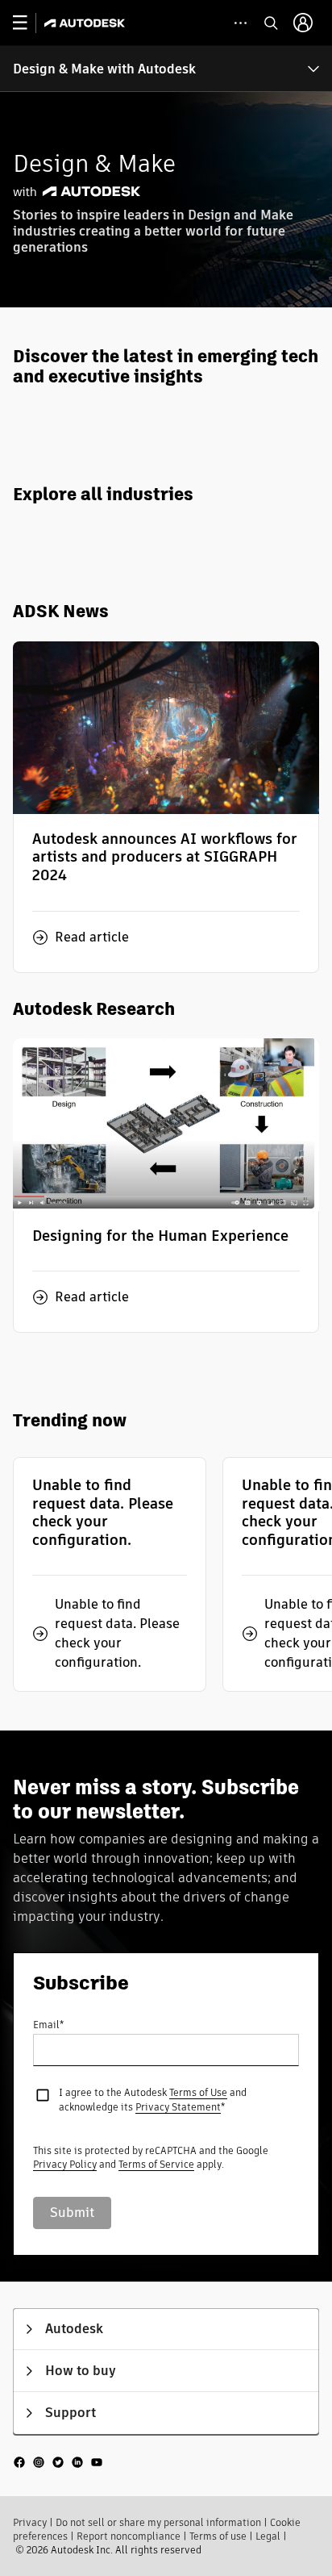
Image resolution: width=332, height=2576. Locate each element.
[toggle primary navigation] (29, 23)
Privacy (30, 2522)
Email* (48, 2025)
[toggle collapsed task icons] (241, 23)
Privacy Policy (65, 2164)
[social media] (58, 2462)
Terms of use (218, 2536)
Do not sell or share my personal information (158, 2522)
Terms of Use (198, 2092)
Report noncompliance (129, 2536)
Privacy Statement (178, 2107)
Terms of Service (156, 2164)
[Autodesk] (87, 23)
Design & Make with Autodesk (104, 69)
